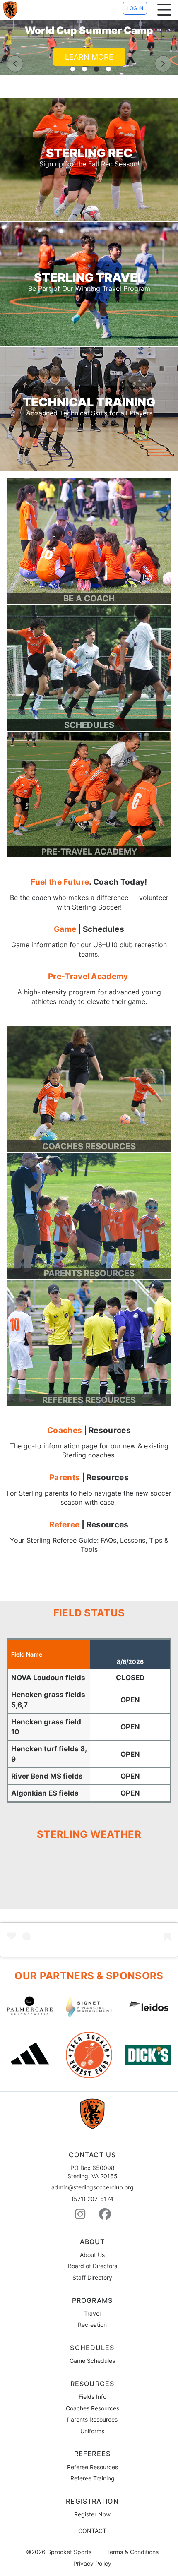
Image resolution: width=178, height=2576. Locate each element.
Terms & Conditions (132, 2552)
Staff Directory (92, 2277)
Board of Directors (93, 2266)
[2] (84, 69)
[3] (96, 69)
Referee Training (93, 2478)
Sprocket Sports (69, 2552)
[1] (73, 69)
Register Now (92, 2514)
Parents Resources (92, 2419)
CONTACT (92, 2531)
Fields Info (93, 2397)
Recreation (92, 2325)
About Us (92, 2255)
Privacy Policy (92, 2564)
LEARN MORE (89, 57)
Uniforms (92, 2431)
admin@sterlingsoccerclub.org (93, 2187)
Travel (92, 2313)
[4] (108, 69)
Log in (135, 8)
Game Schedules (92, 2361)
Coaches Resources (93, 2408)
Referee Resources (93, 2467)
